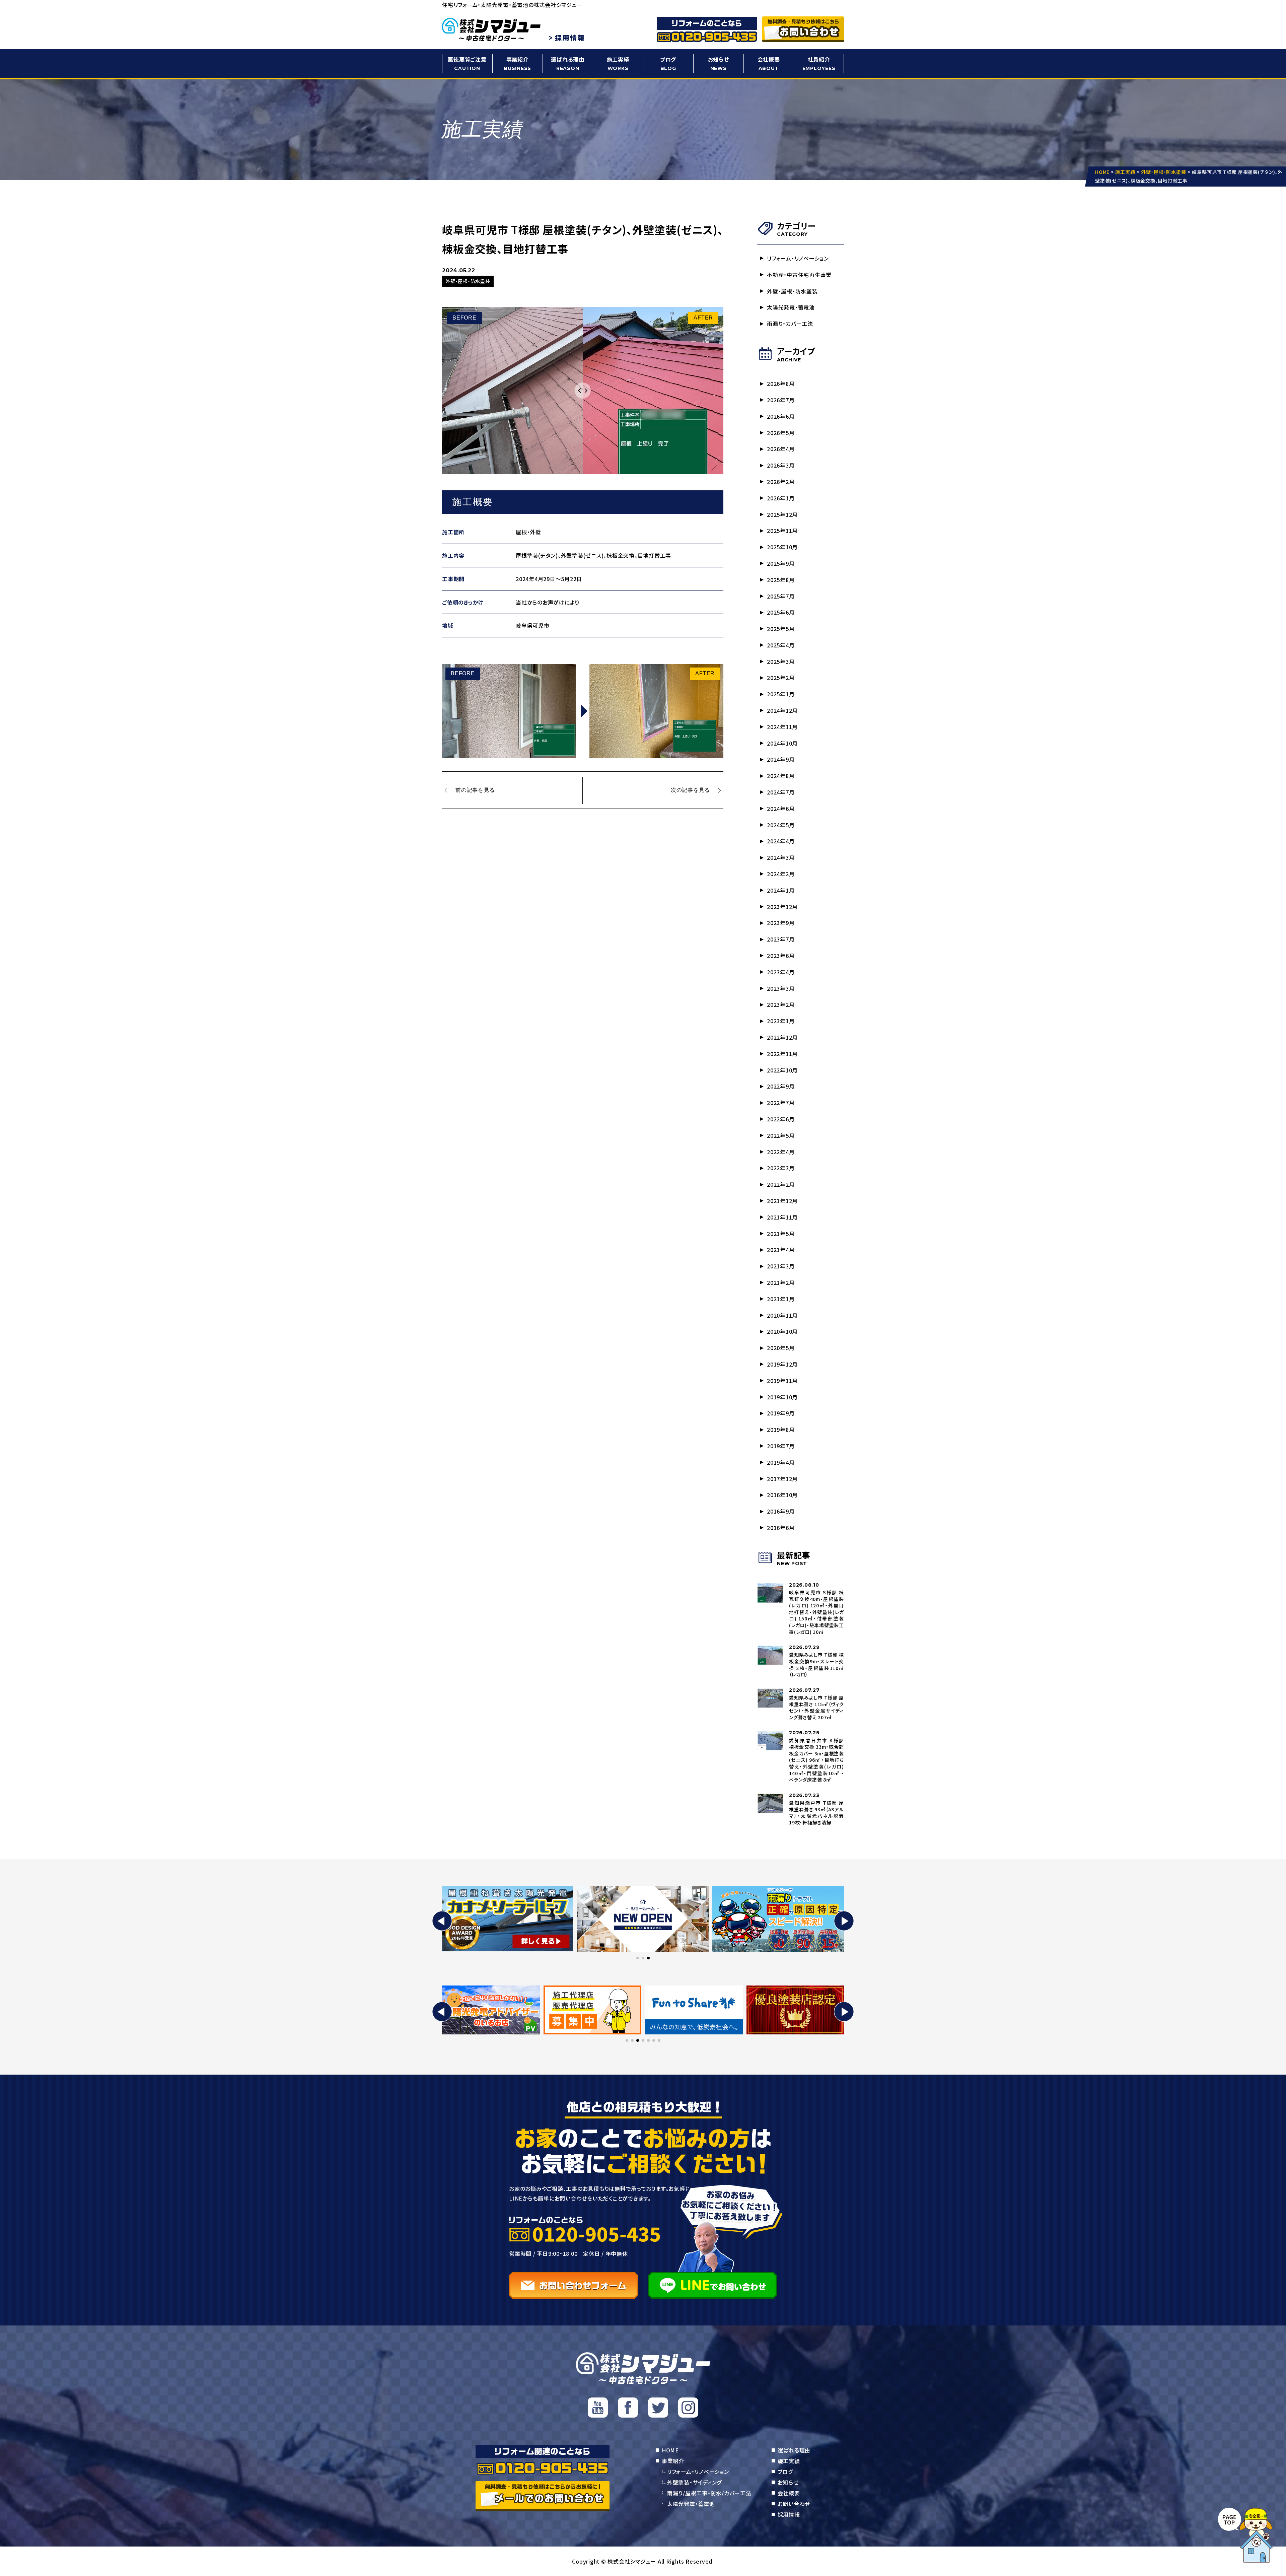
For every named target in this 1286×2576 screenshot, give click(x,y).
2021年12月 (782, 1201)
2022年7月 (781, 1103)
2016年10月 (782, 1495)
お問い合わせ (794, 2504)
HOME (670, 2450)
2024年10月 (782, 743)
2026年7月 (781, 400)
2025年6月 (781, 612)
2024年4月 (781, 841)
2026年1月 (781, 498)
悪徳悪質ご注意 (467, 63)
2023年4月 (781, 972)
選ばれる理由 (568, 63)
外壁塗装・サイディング (694, 2482)
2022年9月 (781, 1086)
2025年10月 (782, 547)
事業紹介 (517, 63)
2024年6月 (781, 809)
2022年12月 (782, 1037)
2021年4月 (781, 1250)
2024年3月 (781, 857)
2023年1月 (781, 1021)
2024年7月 (781, 792)
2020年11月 (782, 1315)
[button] (442, 1921)
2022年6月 (781, 1119)
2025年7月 (781, 596)
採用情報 (789, 2514)
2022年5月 (781, 1135)
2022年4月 (781, 1152)
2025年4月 (781, 645)
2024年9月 (781, 759)
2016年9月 (781, 1511)
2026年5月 (781, 433)
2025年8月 (781, 580)
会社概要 (769, 63)
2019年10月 (782, 1397)
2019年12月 (782, 1364)
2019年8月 (781, 1430)
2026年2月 (781, 482)
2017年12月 (782, 1479)
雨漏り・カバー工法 (790, 324)
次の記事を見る (690, 790)
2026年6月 (781, 416)
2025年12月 (782, 514)
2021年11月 (782, 1217)
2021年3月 (781, 1266)
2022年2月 (781, 1184)
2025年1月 (781, 694)
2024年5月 (781, 825)
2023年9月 (781, 923)
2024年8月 (781, 776)
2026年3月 (781, 465)
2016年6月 (781, 1528)
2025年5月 (781, 629)
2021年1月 (781, 1299)
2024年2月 (781, 874)
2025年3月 (781, 662)
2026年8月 (781, 384)
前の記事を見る (475, 790)
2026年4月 (781, 449)
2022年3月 (781, 1168)
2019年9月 (781, 1413)
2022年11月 (782, 1054)
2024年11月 (782, 727)
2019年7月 (781, 1446)
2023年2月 (781, 1004)
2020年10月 (782, 1331)
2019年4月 (781, 1462)
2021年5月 (781, 1234)
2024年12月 (782, 710)
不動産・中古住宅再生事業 (799, 275)
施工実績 (618, 63)
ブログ (668, 63)
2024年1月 (781, 890)
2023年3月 (781, 988)
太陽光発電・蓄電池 (791, 307)
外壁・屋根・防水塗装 (792, 291)
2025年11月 (782, 531)
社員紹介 (819, 63)
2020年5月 (781, 1348)
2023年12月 (782, 907)
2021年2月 (781, 1282)
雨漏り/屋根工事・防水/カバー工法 (709, 2493)
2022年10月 (782, 1070)
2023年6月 (781, 956)
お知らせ (719, 63)
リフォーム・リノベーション (798, 258)
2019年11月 (782, 1381)
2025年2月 (781, 678)
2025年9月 (781, 563)
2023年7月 (781, 939)
